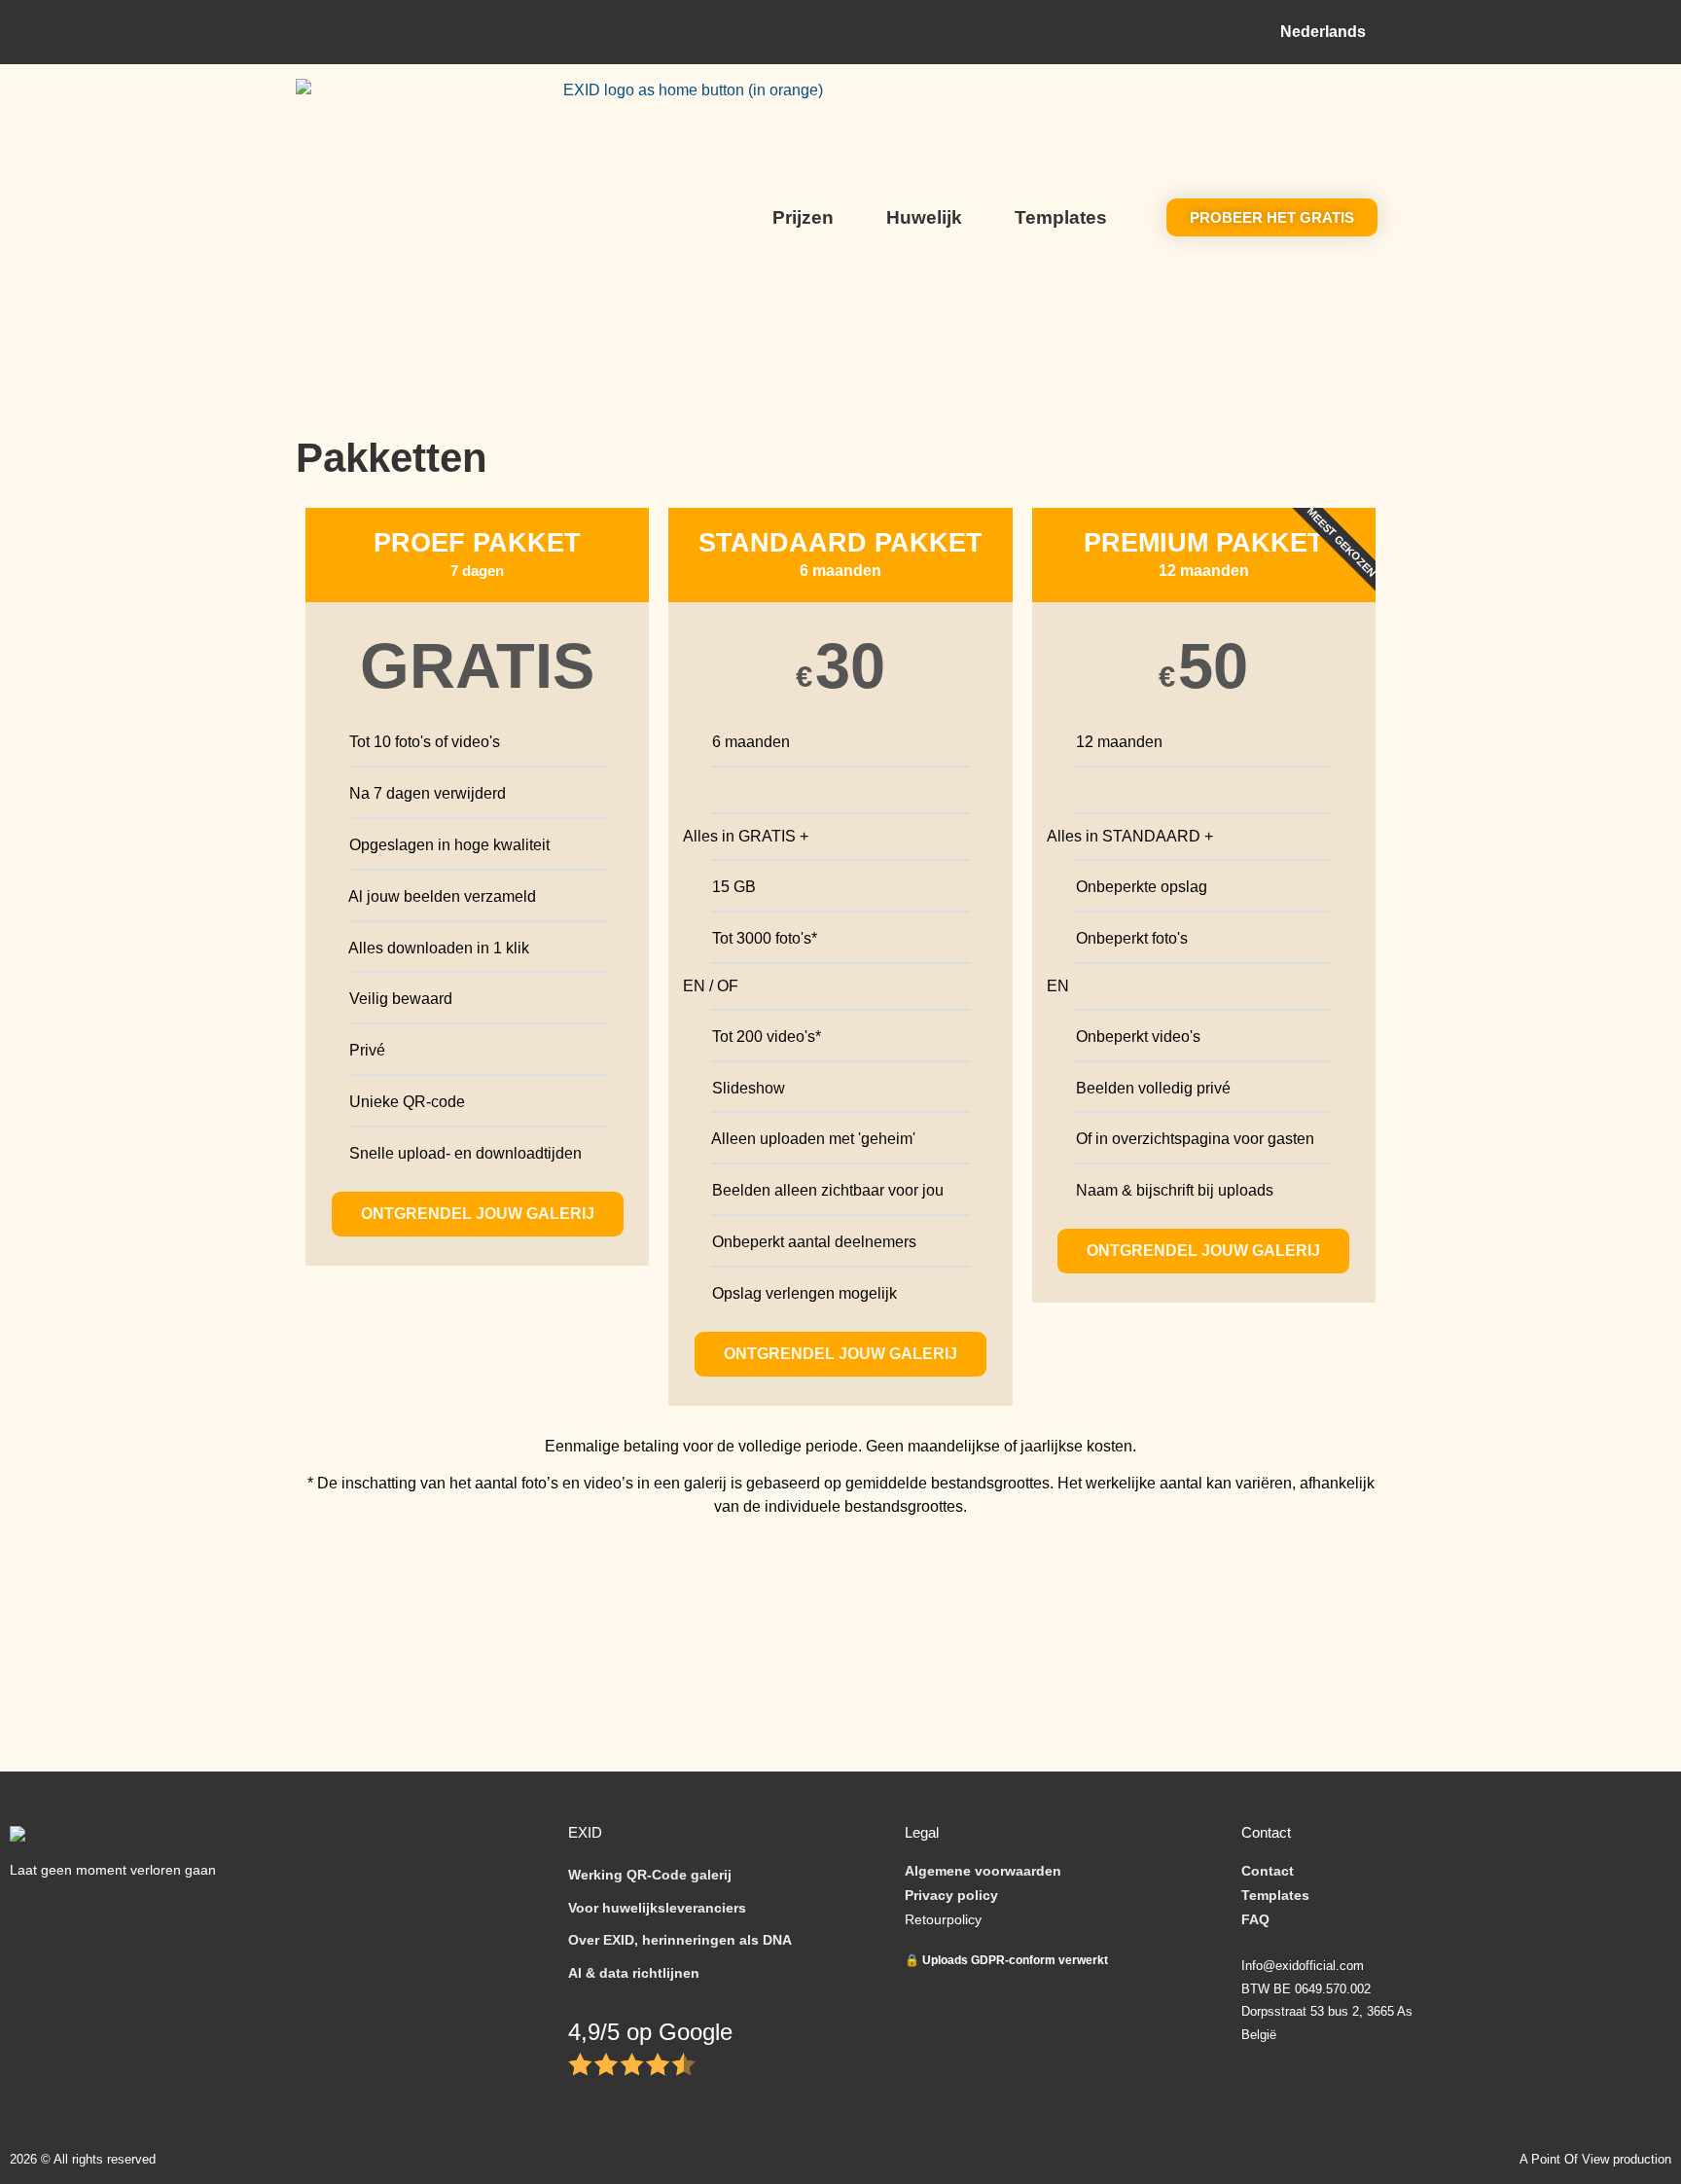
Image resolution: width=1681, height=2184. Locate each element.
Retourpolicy (943, 1919)
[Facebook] (31, 1914)
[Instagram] (79, 1914)
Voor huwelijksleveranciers (657, 1908)
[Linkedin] (178, 1914)
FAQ (1255, 1919)
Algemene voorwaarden (983, 1871)
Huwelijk (924, 217)
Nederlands (1323, 32)
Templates (1061, 217)
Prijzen (803, 217)
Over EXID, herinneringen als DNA (680, 1940)
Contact (1268, 1871)
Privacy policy (951, 1895)
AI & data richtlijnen (634, 1973)
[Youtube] (128, 1914)
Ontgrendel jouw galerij (478, 1214)
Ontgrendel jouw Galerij (840, 1354)
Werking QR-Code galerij (650, 1875)
